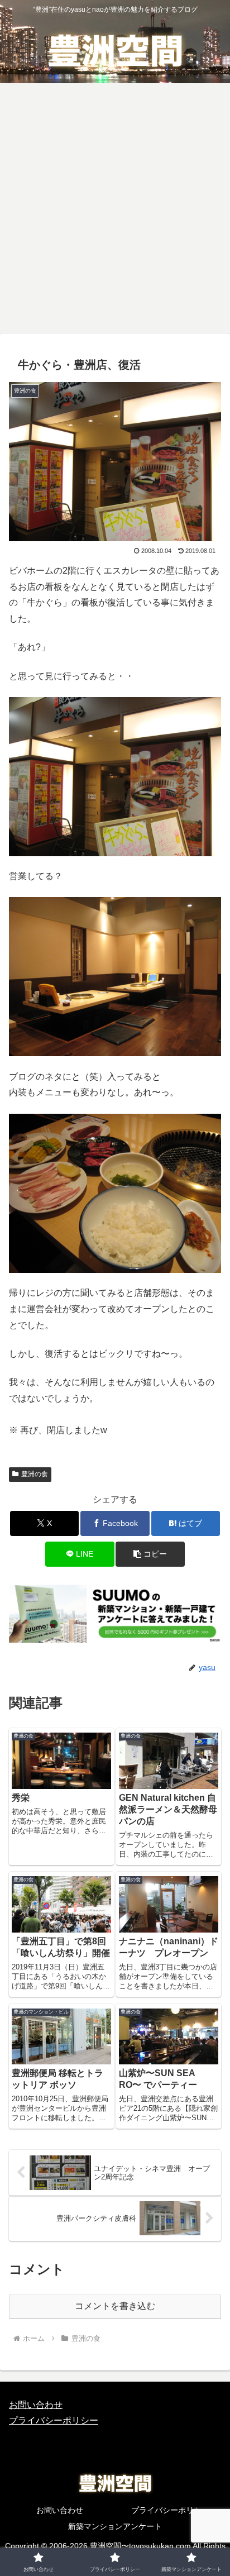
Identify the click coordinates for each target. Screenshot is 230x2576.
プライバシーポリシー (54, 2420)
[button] (150, 1554)
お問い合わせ (36, 2405)
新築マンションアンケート (115, 2526)
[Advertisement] (115, 212)
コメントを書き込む (115, 2306)
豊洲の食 (35, 1474)
